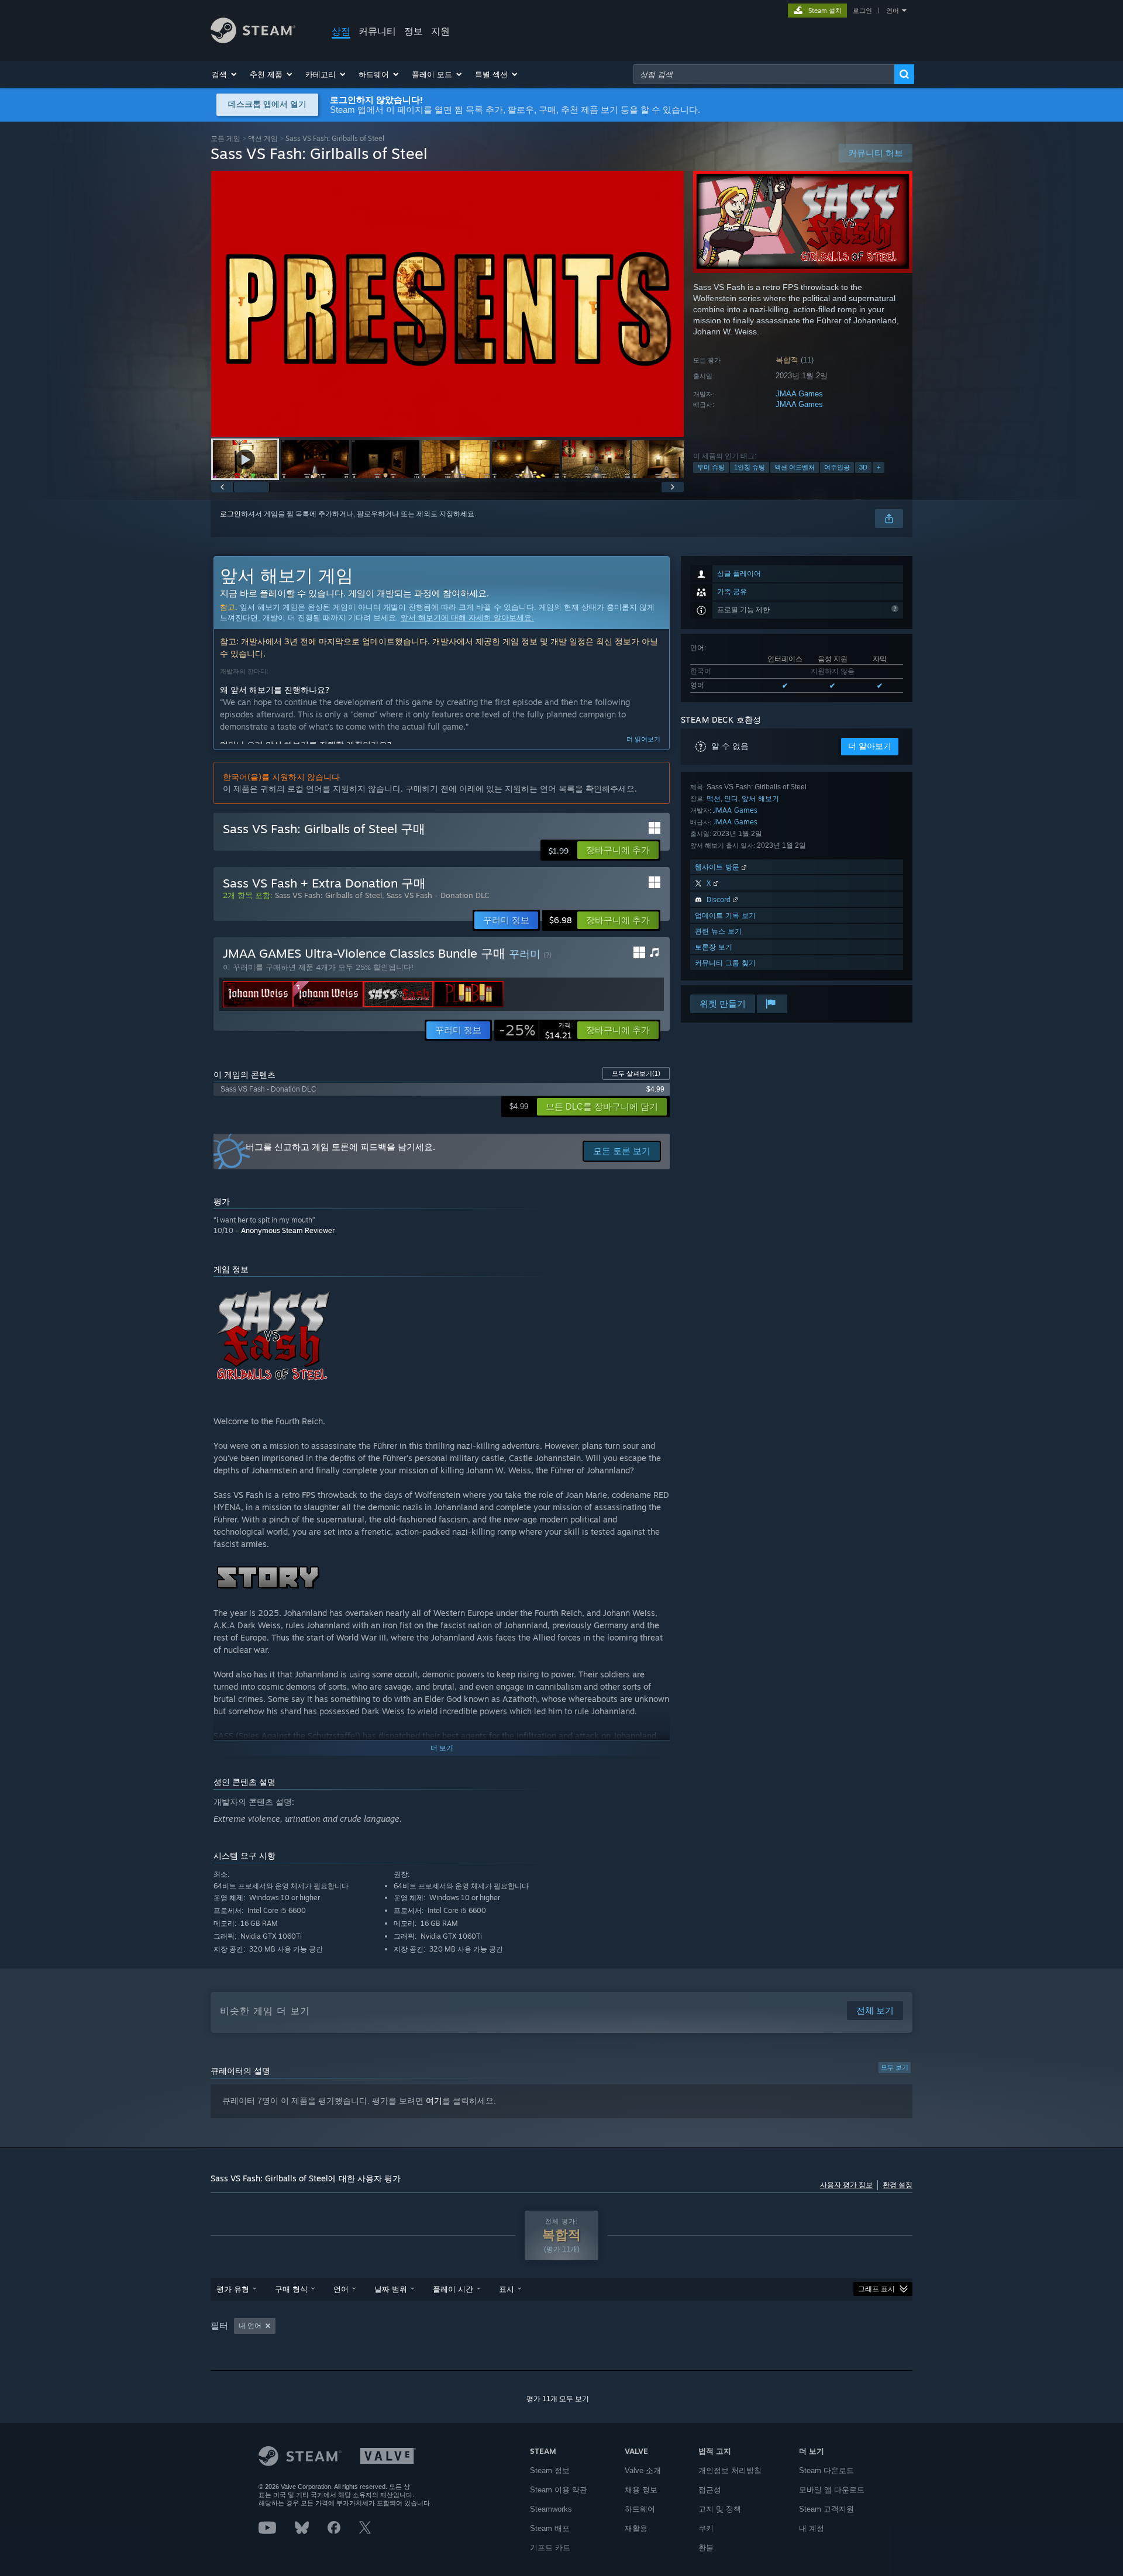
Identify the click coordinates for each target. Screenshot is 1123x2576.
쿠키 (706, 2528)
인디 (731, 798)
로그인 (862, 11)
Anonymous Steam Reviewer (288, 1230)
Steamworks (551, 2509)
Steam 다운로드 (826, 2470)
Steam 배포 (550, 2528)
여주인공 (837, 467)
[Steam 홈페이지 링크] (253, 40)
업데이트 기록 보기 (725, 915)
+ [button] (879, 467)
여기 (434, 2101)
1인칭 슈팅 (750, 467)
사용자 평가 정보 (846, 2185)
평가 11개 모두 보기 (558, 2399)
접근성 (710, 2490)
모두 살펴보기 (636, 1073)
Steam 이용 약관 (559, 2490)
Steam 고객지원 (826, 2509)
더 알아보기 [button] (870, 746)
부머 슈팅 (711, 467)
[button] (225, 74)
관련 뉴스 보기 (718, 931)
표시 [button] (507, 2289)
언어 (893, 11)
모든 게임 (225, 138)
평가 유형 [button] (233, 2289)
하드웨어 (640, 2509)
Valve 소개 (643, 2470)
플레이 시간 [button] (453, 2289)
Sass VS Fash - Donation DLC (438, 895)
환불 (706, 2548)
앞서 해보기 (760, 798)
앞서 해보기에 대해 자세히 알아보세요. (467, 618)
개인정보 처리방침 (730, 2470)
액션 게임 (263, 138)
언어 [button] (341, 2289)
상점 (341, 31)
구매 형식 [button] (291, 2289)
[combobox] (764, 74)
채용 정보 (641, 2490)
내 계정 (812, 2528)
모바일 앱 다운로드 (832, 2490)
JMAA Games (799, 394)
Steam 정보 (550, 2470)
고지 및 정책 (720, 2509)
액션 (714, 798)
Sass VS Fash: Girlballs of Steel (328, 895)
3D (863, 467)
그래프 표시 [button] (876, 2289)
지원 (440, 31)
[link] (535, 1030)
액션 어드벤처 (795, 467)
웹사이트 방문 (718, 867)
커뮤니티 (377, 31)
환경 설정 (898, 2185)
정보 (414, 31)
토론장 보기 (714, 947)
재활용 (636, 2528)
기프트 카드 (550, 2548)
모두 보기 (895, 2067)
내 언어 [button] (250, 2326)
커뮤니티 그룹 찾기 (725, 963)
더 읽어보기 (643, 739)
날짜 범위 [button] (391, 2289)
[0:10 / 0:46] (447, 304)
